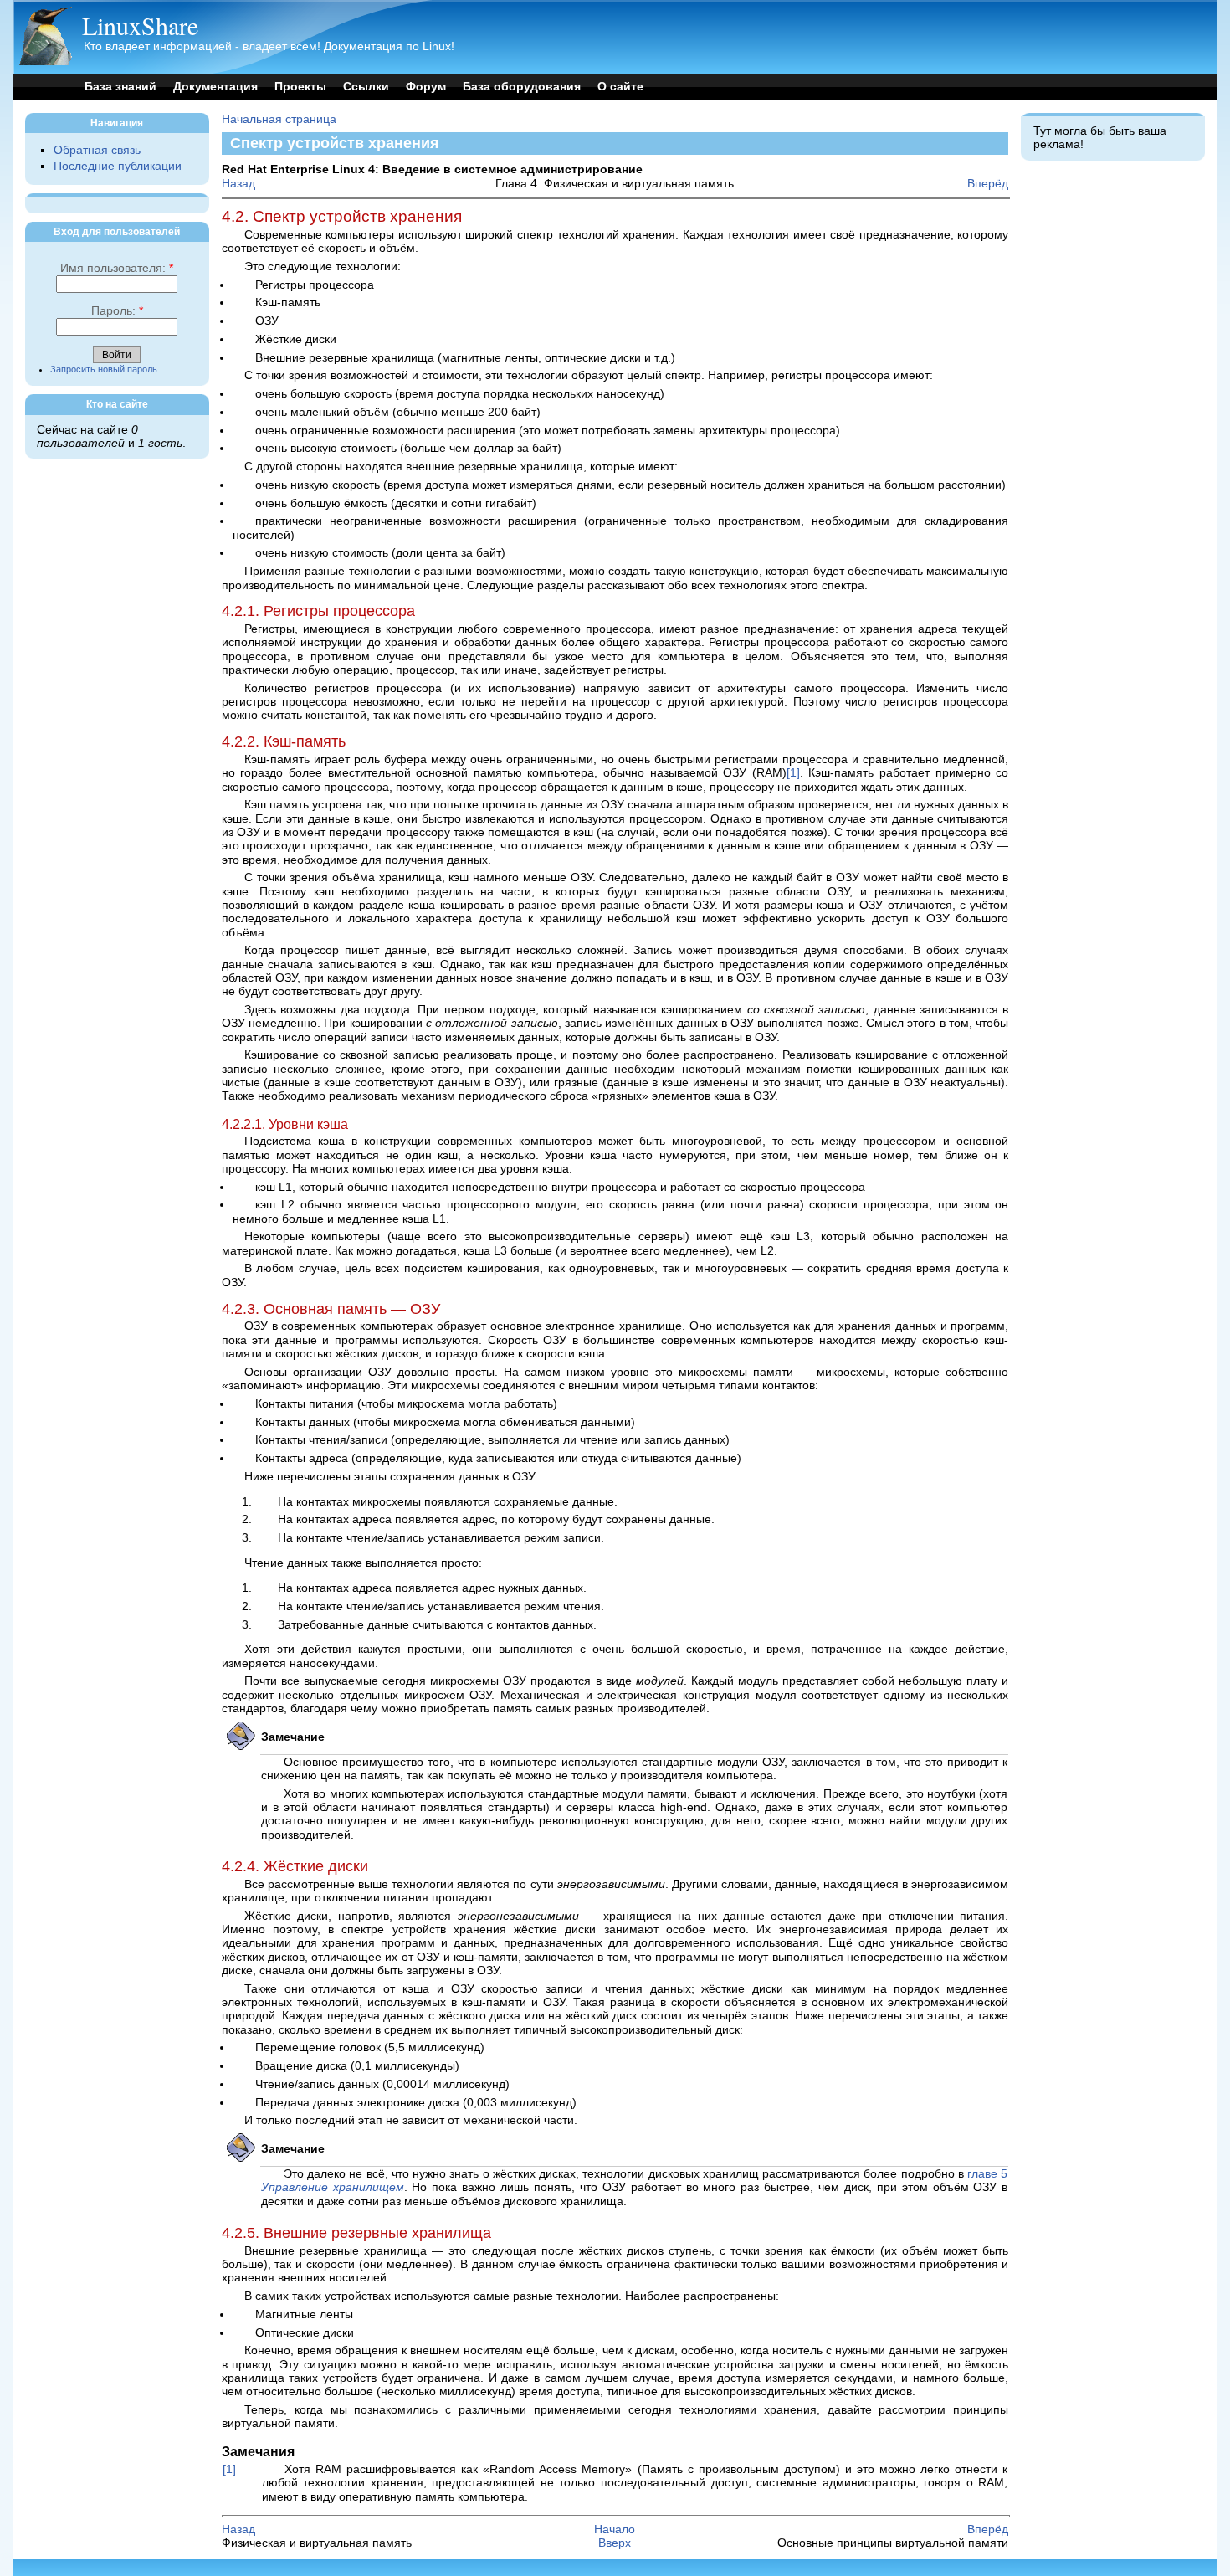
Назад (238, 184)
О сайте (620, 87)
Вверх (615, 2543)
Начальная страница (279, 119)
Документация (215, 87)
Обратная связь (97, 150)
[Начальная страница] (45, 62)
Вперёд (988, 184)
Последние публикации (118, 166)
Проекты (300, 87)
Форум (426, 87)
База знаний (120, 87)
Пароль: (117, 311)
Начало (615, 2530)
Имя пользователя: (117, 268)
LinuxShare (140, 25)
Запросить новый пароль (104, 369)
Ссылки (366, 87)
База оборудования (522, 87)
